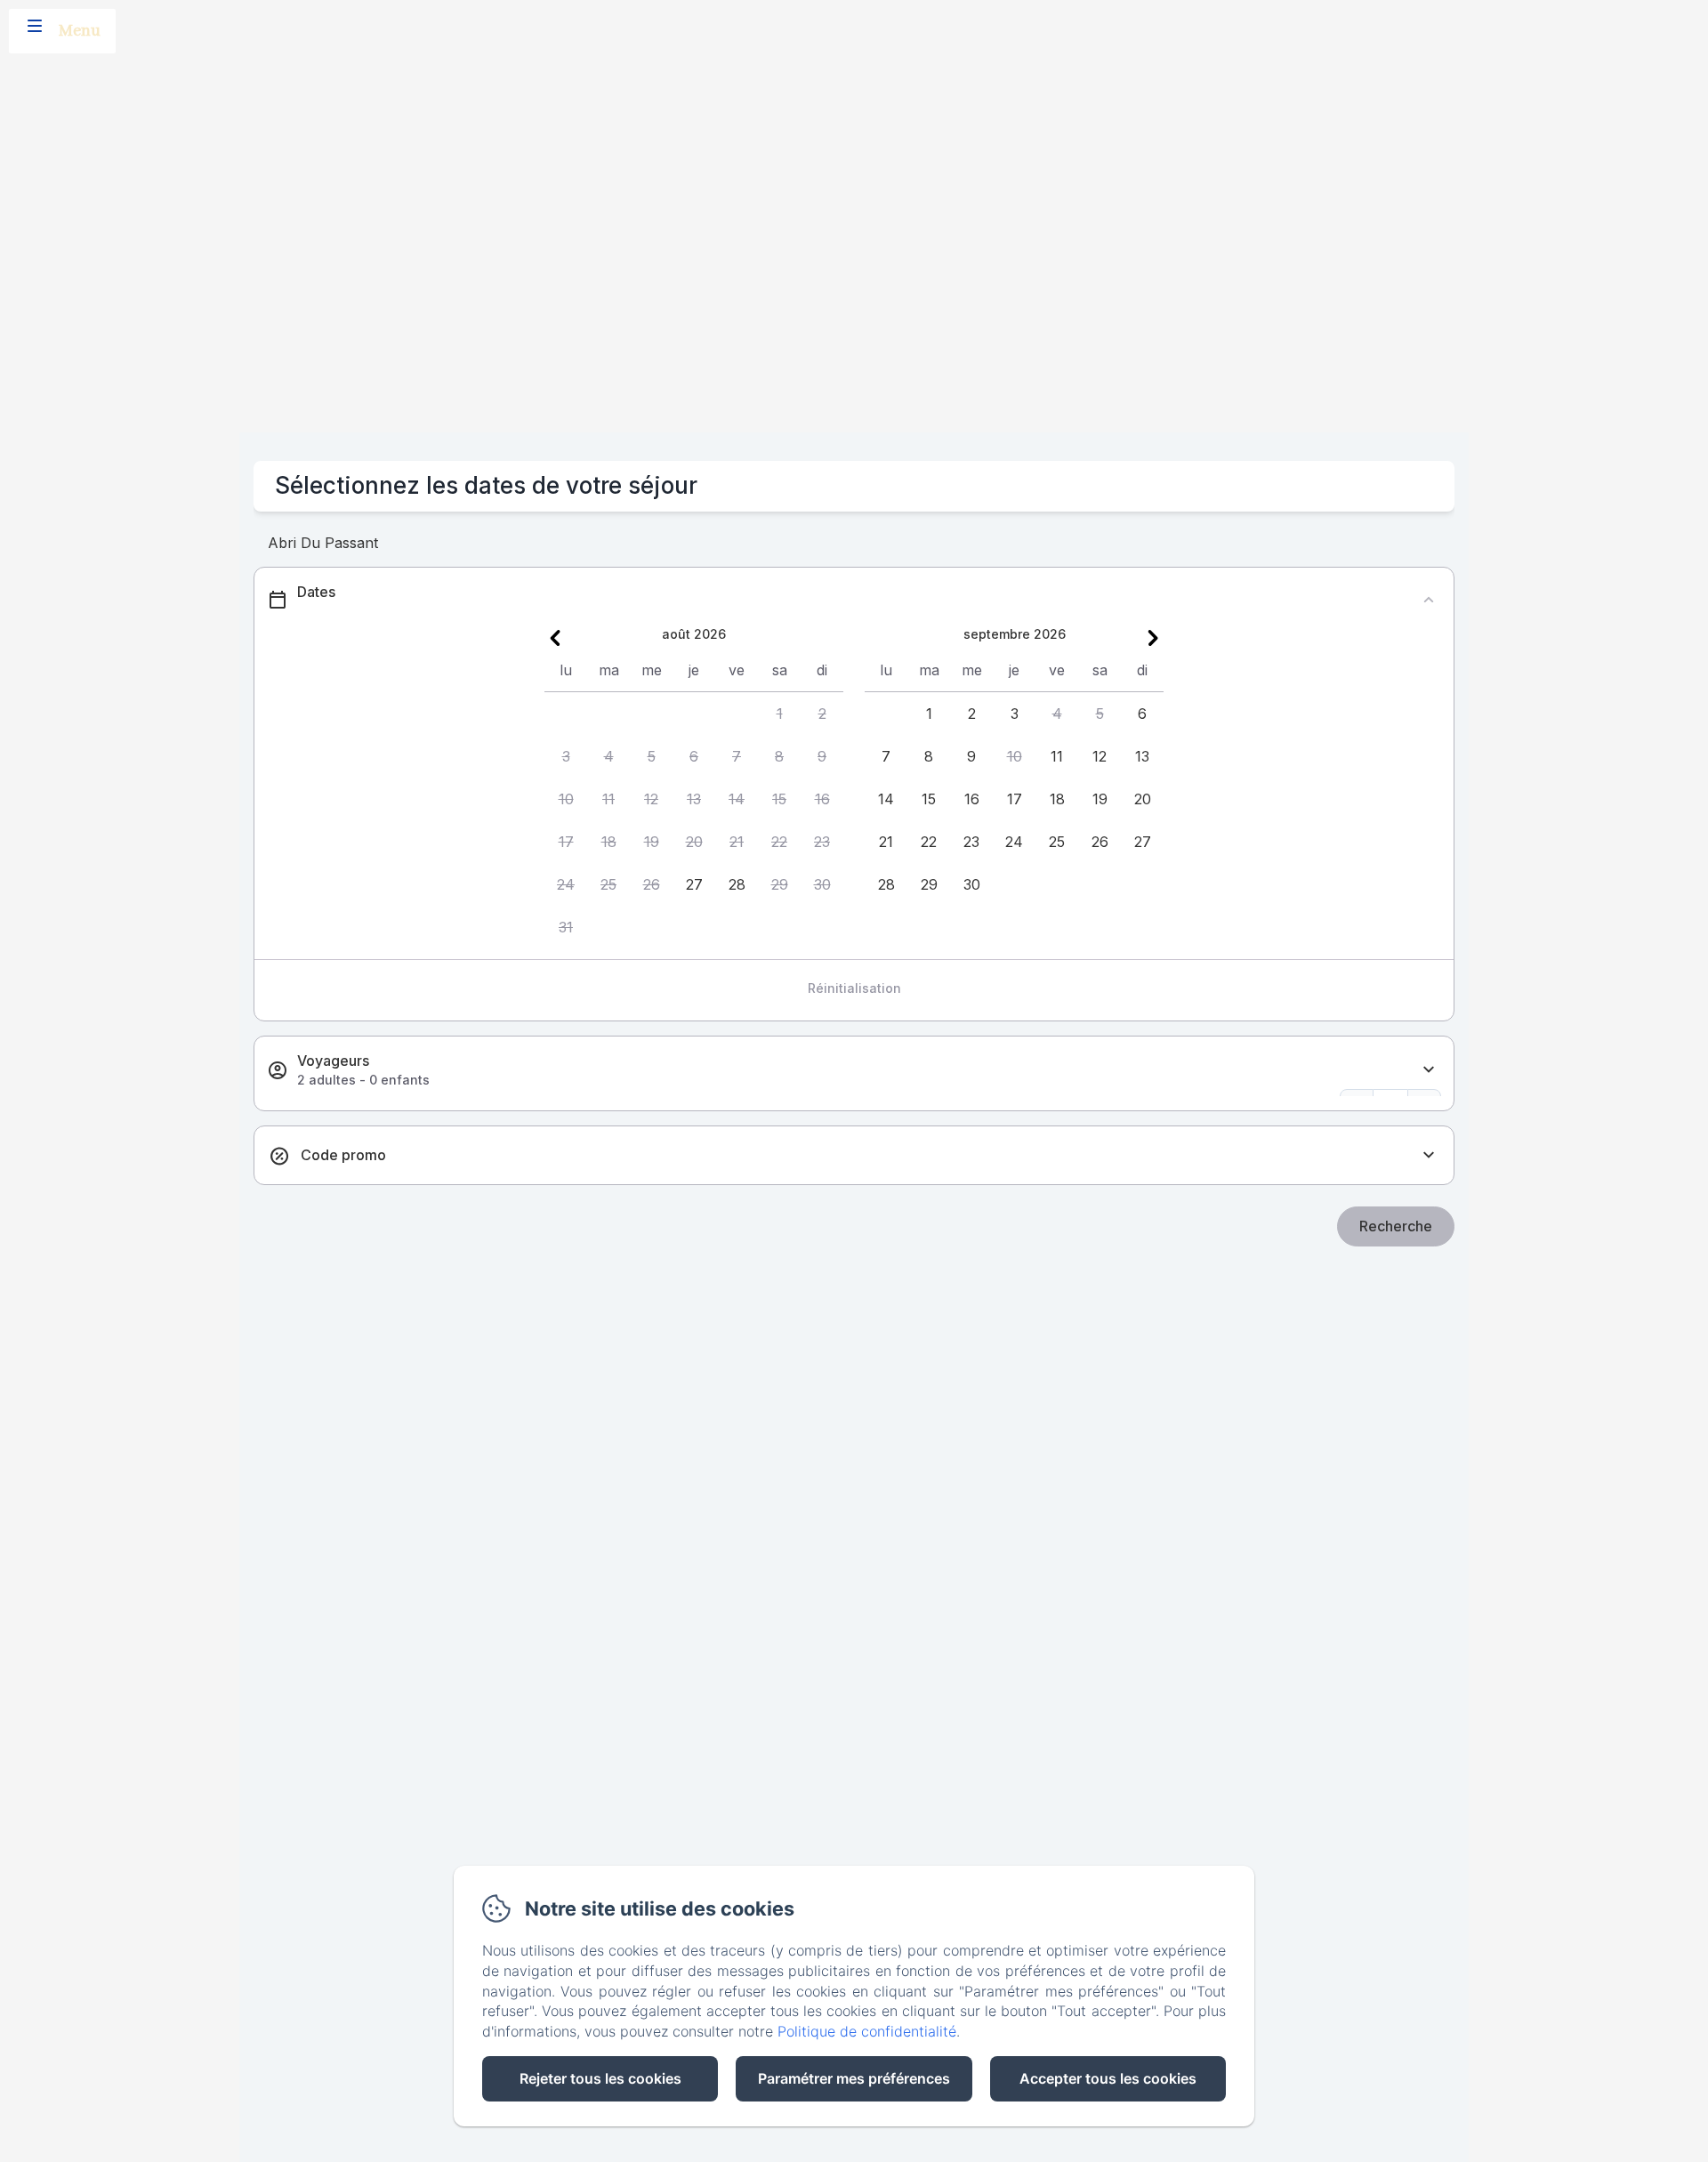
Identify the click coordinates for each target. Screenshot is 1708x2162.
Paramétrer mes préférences (854, 2078)
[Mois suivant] (1153, 638)
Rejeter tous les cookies (600, 2078)
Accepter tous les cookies (1108, 2078)
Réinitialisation (854, 988)
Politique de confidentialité (867, 2031)
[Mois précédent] (555, 638)
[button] (779, 714)
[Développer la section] (1429, 1070)
